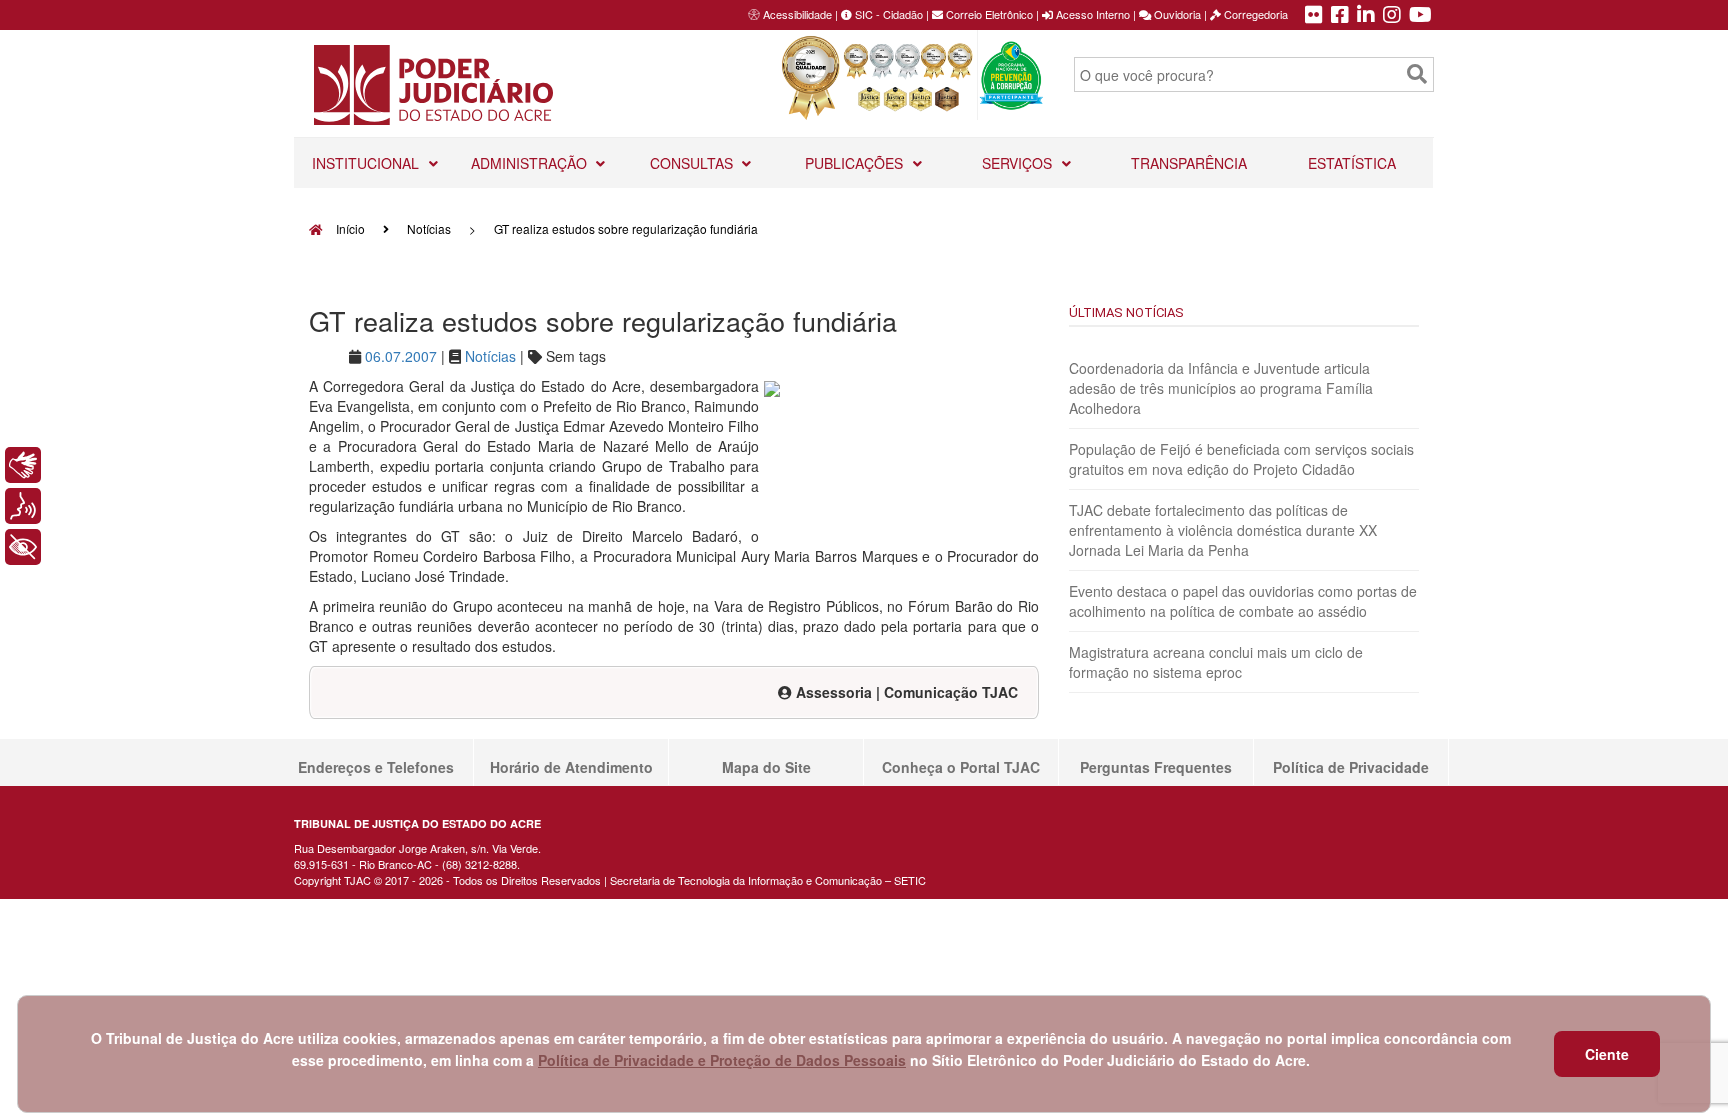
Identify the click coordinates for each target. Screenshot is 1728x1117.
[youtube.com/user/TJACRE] (1420, 16)
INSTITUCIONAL (367, 163)
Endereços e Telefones (376, 767)
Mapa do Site (766, 767)
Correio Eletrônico (988, 14)
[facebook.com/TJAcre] (1340, 16)
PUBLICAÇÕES (856, 163)
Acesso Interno (1091, 14)
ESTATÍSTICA (1352, 163)
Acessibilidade (797, 14)
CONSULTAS (693, 163)
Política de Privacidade (1351, 767)
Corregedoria (1254, 14)
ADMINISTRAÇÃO (531, 163)
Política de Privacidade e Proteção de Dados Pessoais (722, 1060)
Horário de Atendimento (571, 767)
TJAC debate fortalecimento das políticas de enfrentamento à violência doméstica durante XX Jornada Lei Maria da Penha (1223, 530)
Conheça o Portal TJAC (961, 767)
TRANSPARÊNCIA (1189, 163)
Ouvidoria (1176, 14)
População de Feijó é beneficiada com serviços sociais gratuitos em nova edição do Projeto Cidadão (1241, 459)
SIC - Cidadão (887, 14)
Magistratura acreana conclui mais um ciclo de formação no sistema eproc (1216, 662)
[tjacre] (1366, 16)
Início (349, 228)
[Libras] (23, 465)
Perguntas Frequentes (1156, 767)
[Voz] (23, 506)
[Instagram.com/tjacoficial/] (1392, 16)
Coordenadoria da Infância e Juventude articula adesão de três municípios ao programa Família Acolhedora (1221, 388)
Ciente (1607, 1054)
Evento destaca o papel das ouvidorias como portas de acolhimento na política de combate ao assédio (1243, 601)
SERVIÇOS (1019, 163)
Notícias (429, 228)
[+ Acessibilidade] (23, 547)
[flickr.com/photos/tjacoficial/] (1314, 16)
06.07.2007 (401, 356)
